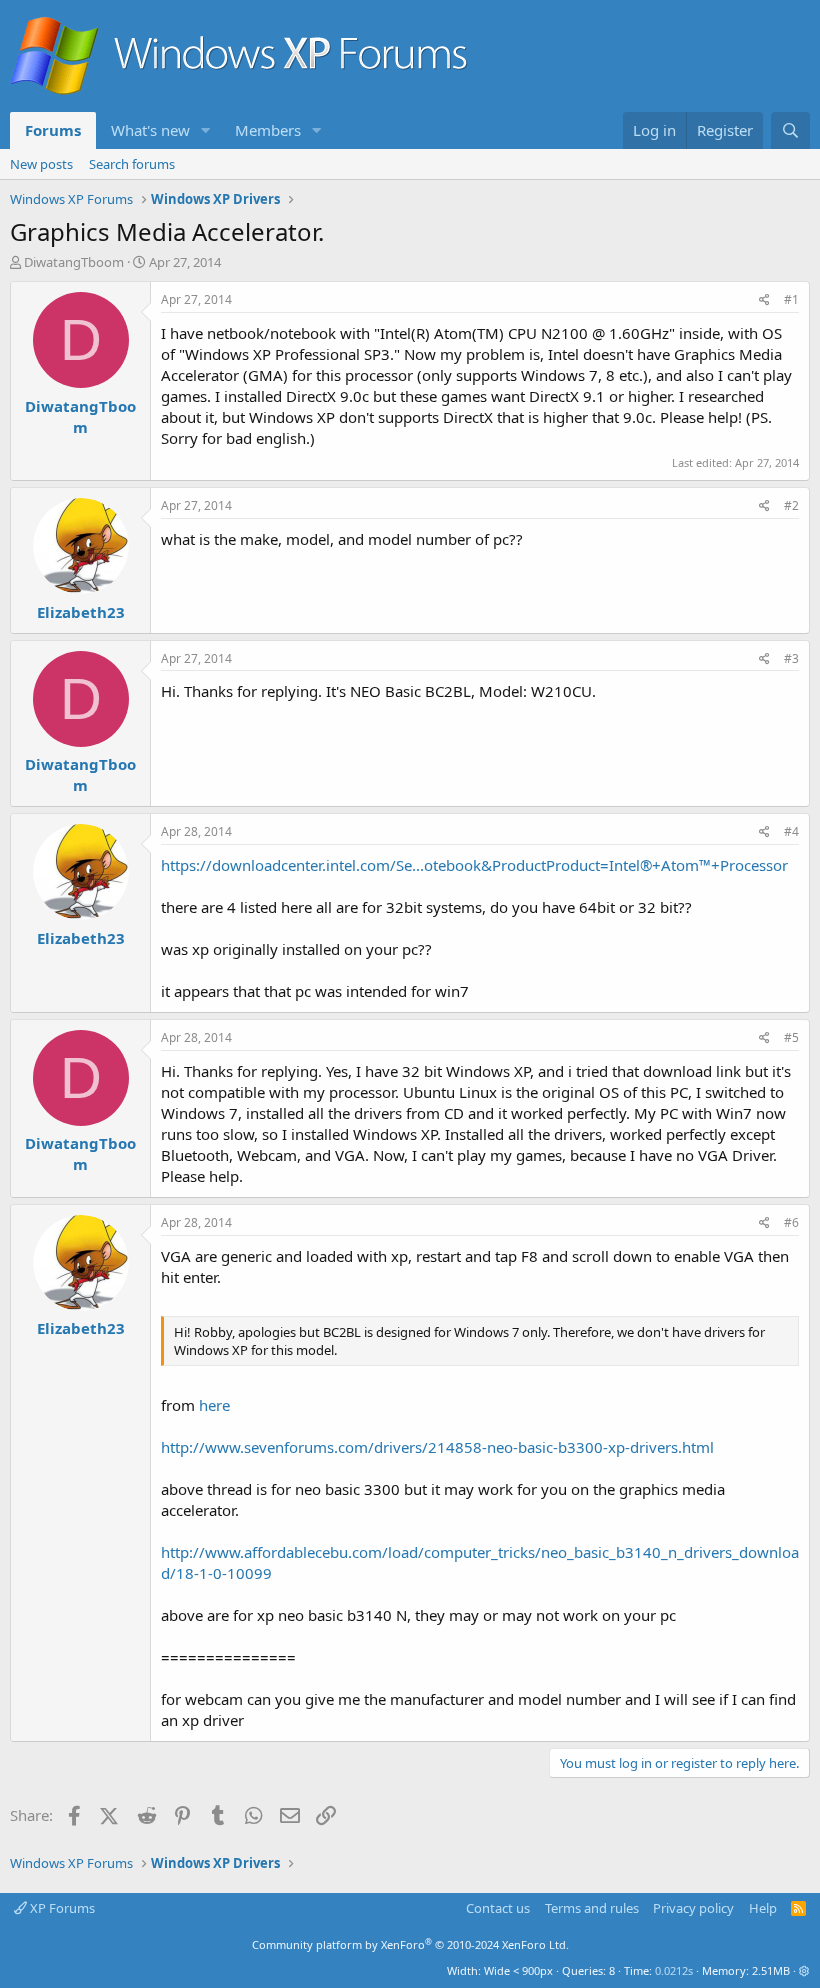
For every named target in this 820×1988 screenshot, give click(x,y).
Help (763, 1908)
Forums (53, 130)
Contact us (498, 1908)
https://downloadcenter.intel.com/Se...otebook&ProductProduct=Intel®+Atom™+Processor (474, 865)
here (214, 1405)
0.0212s (674, 1970)
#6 (791, 1222)
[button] (206, 130)
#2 (791, 505)
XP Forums (61, 1908)
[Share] (764, 300)
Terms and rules (592, 1908)
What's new (150, 130)
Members (268, 130)
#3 (791, 658)
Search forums (132, 164)
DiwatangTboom (74, 262)
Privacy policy (693, 1908)
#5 (791, 1037)
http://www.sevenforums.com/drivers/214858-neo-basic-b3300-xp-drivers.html (437, 1447)
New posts (41, 164)
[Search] (790, 130)
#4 (791, 831)
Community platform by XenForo (410, 1944)
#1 (791, 299)
